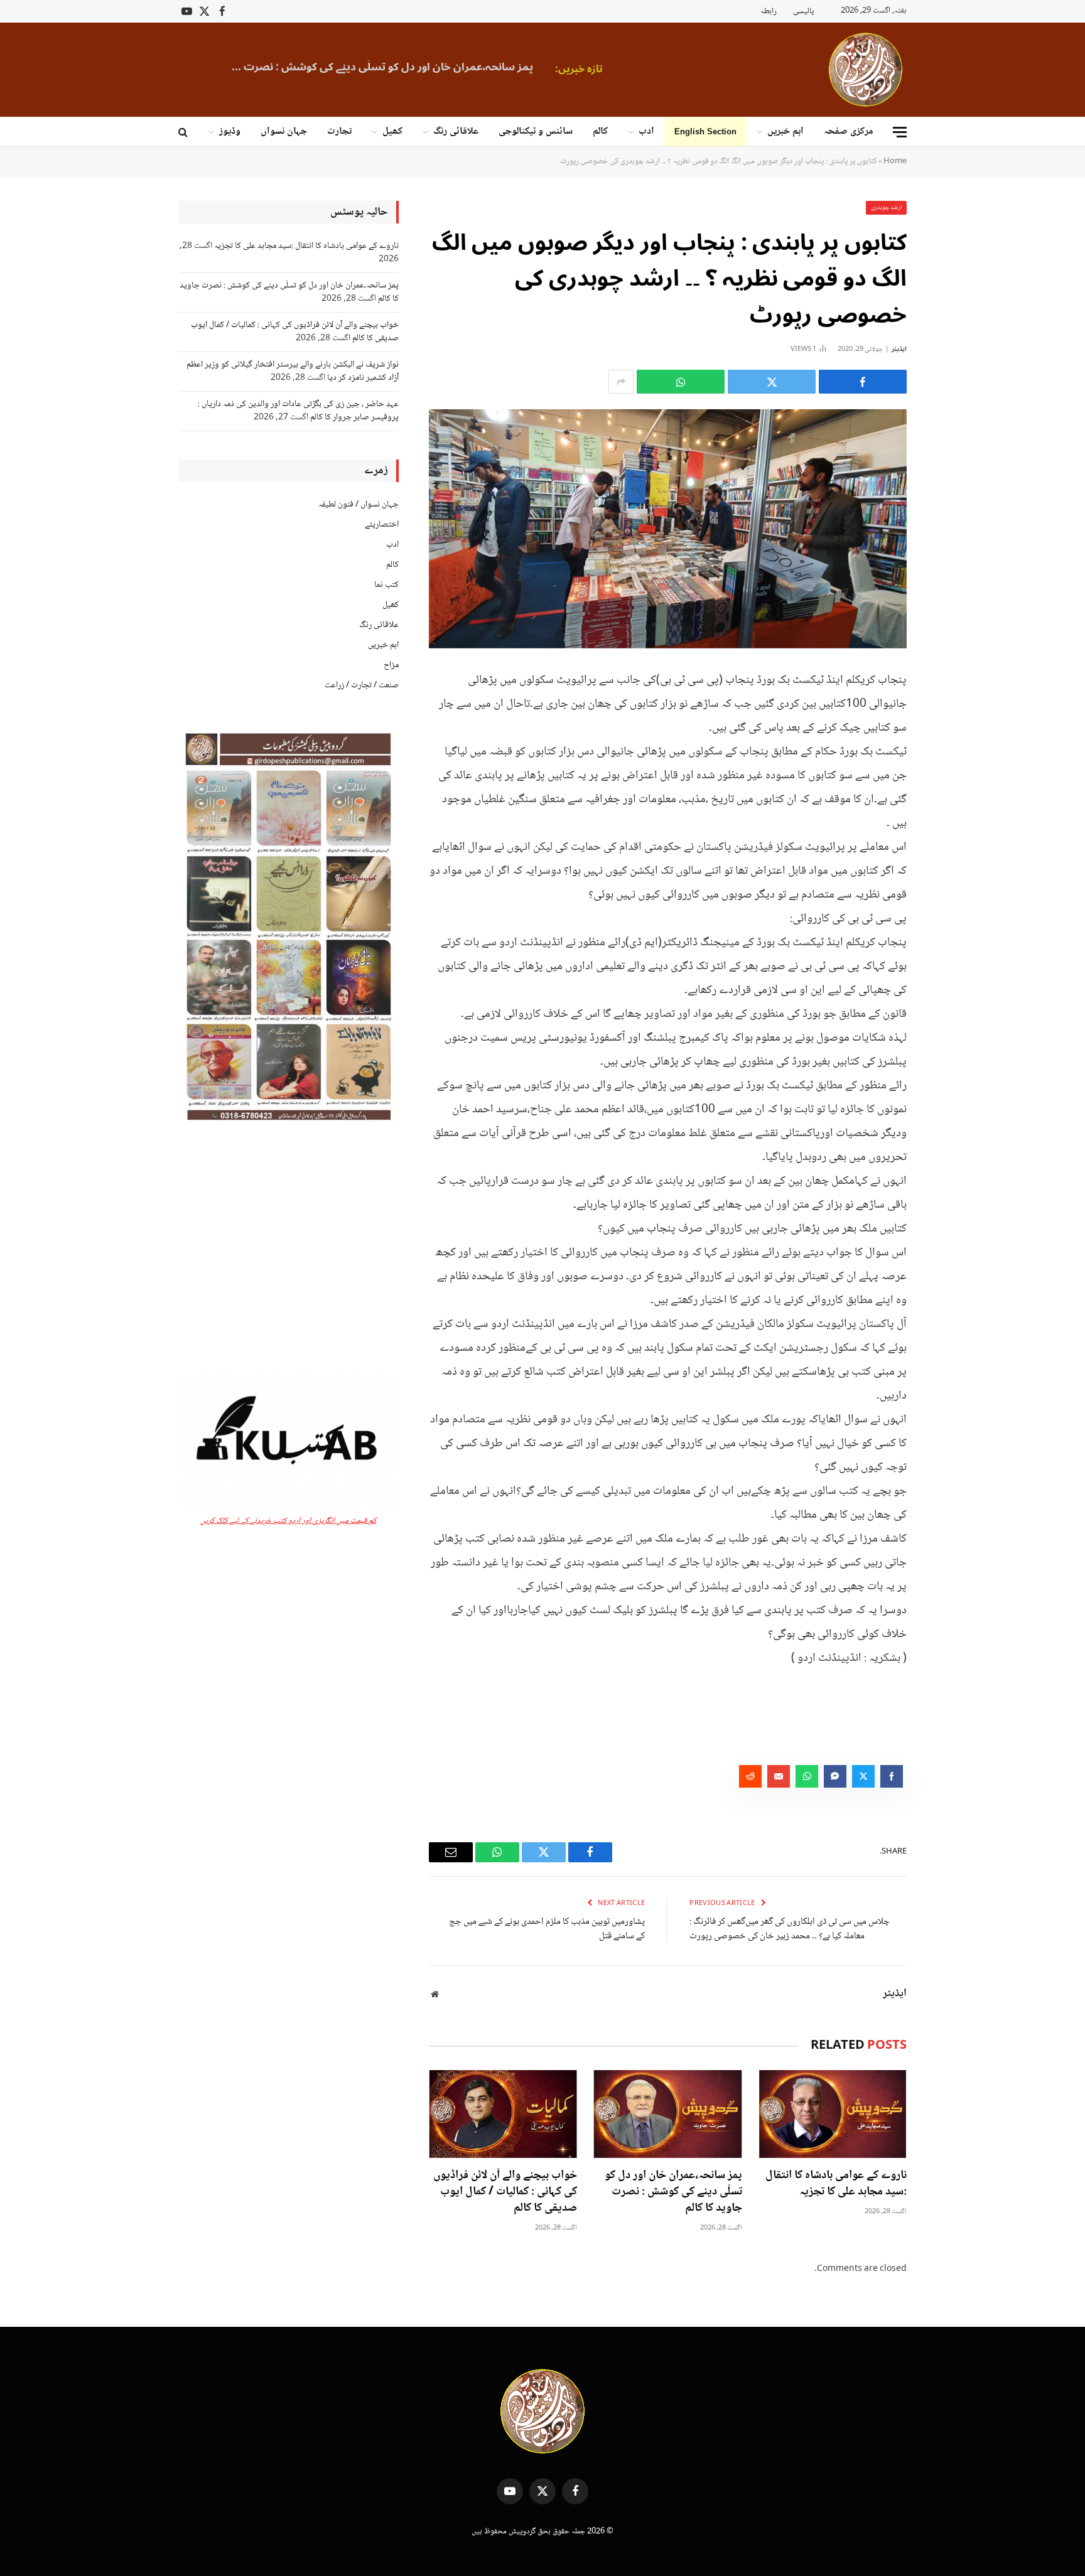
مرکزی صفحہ (849, 131)
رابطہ (769, 11)
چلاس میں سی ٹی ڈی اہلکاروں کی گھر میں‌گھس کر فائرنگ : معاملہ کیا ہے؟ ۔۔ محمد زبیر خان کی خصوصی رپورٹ (790, 1929)
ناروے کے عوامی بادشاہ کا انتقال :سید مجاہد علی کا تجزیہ (836, 2184)
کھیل (392, 131)
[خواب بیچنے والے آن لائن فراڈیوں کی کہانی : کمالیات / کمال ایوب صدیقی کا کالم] (503, 2114)
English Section (705, 131)
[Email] (951, 806)
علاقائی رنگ (456, 131)
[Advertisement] (289, 1249)
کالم (600, 131)
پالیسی (803, 11)
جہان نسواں (284, 131)
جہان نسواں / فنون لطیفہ (359, 505)
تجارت (339, 131)
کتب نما (386, 585)
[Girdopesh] (866, 70)
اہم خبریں (785, 131)
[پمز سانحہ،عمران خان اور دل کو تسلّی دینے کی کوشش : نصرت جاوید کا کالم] (667, 2114)
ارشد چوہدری (887, 207)
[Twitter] (951, 742)
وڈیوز (230, 131)
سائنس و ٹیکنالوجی (536, 131)
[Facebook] (951, 710)
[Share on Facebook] (863, 382)
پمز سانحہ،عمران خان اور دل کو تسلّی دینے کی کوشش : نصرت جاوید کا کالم (376, 67)
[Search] (184, 132)
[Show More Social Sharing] (621, 382)
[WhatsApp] (951, 774)
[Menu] (900, 132)
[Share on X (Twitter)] (772, 382)
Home (895, 161)
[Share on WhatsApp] (681, 382)
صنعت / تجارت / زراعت (362, 685)
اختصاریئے (382, 525)
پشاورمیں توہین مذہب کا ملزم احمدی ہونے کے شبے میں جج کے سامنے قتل (547, 1929)
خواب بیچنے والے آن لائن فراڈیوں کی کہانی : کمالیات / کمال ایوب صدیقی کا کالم (505, 2192)
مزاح (391, 665)
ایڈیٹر (899, 349)
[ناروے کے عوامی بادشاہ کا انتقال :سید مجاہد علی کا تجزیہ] (833, 2114)
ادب (646, 131)
